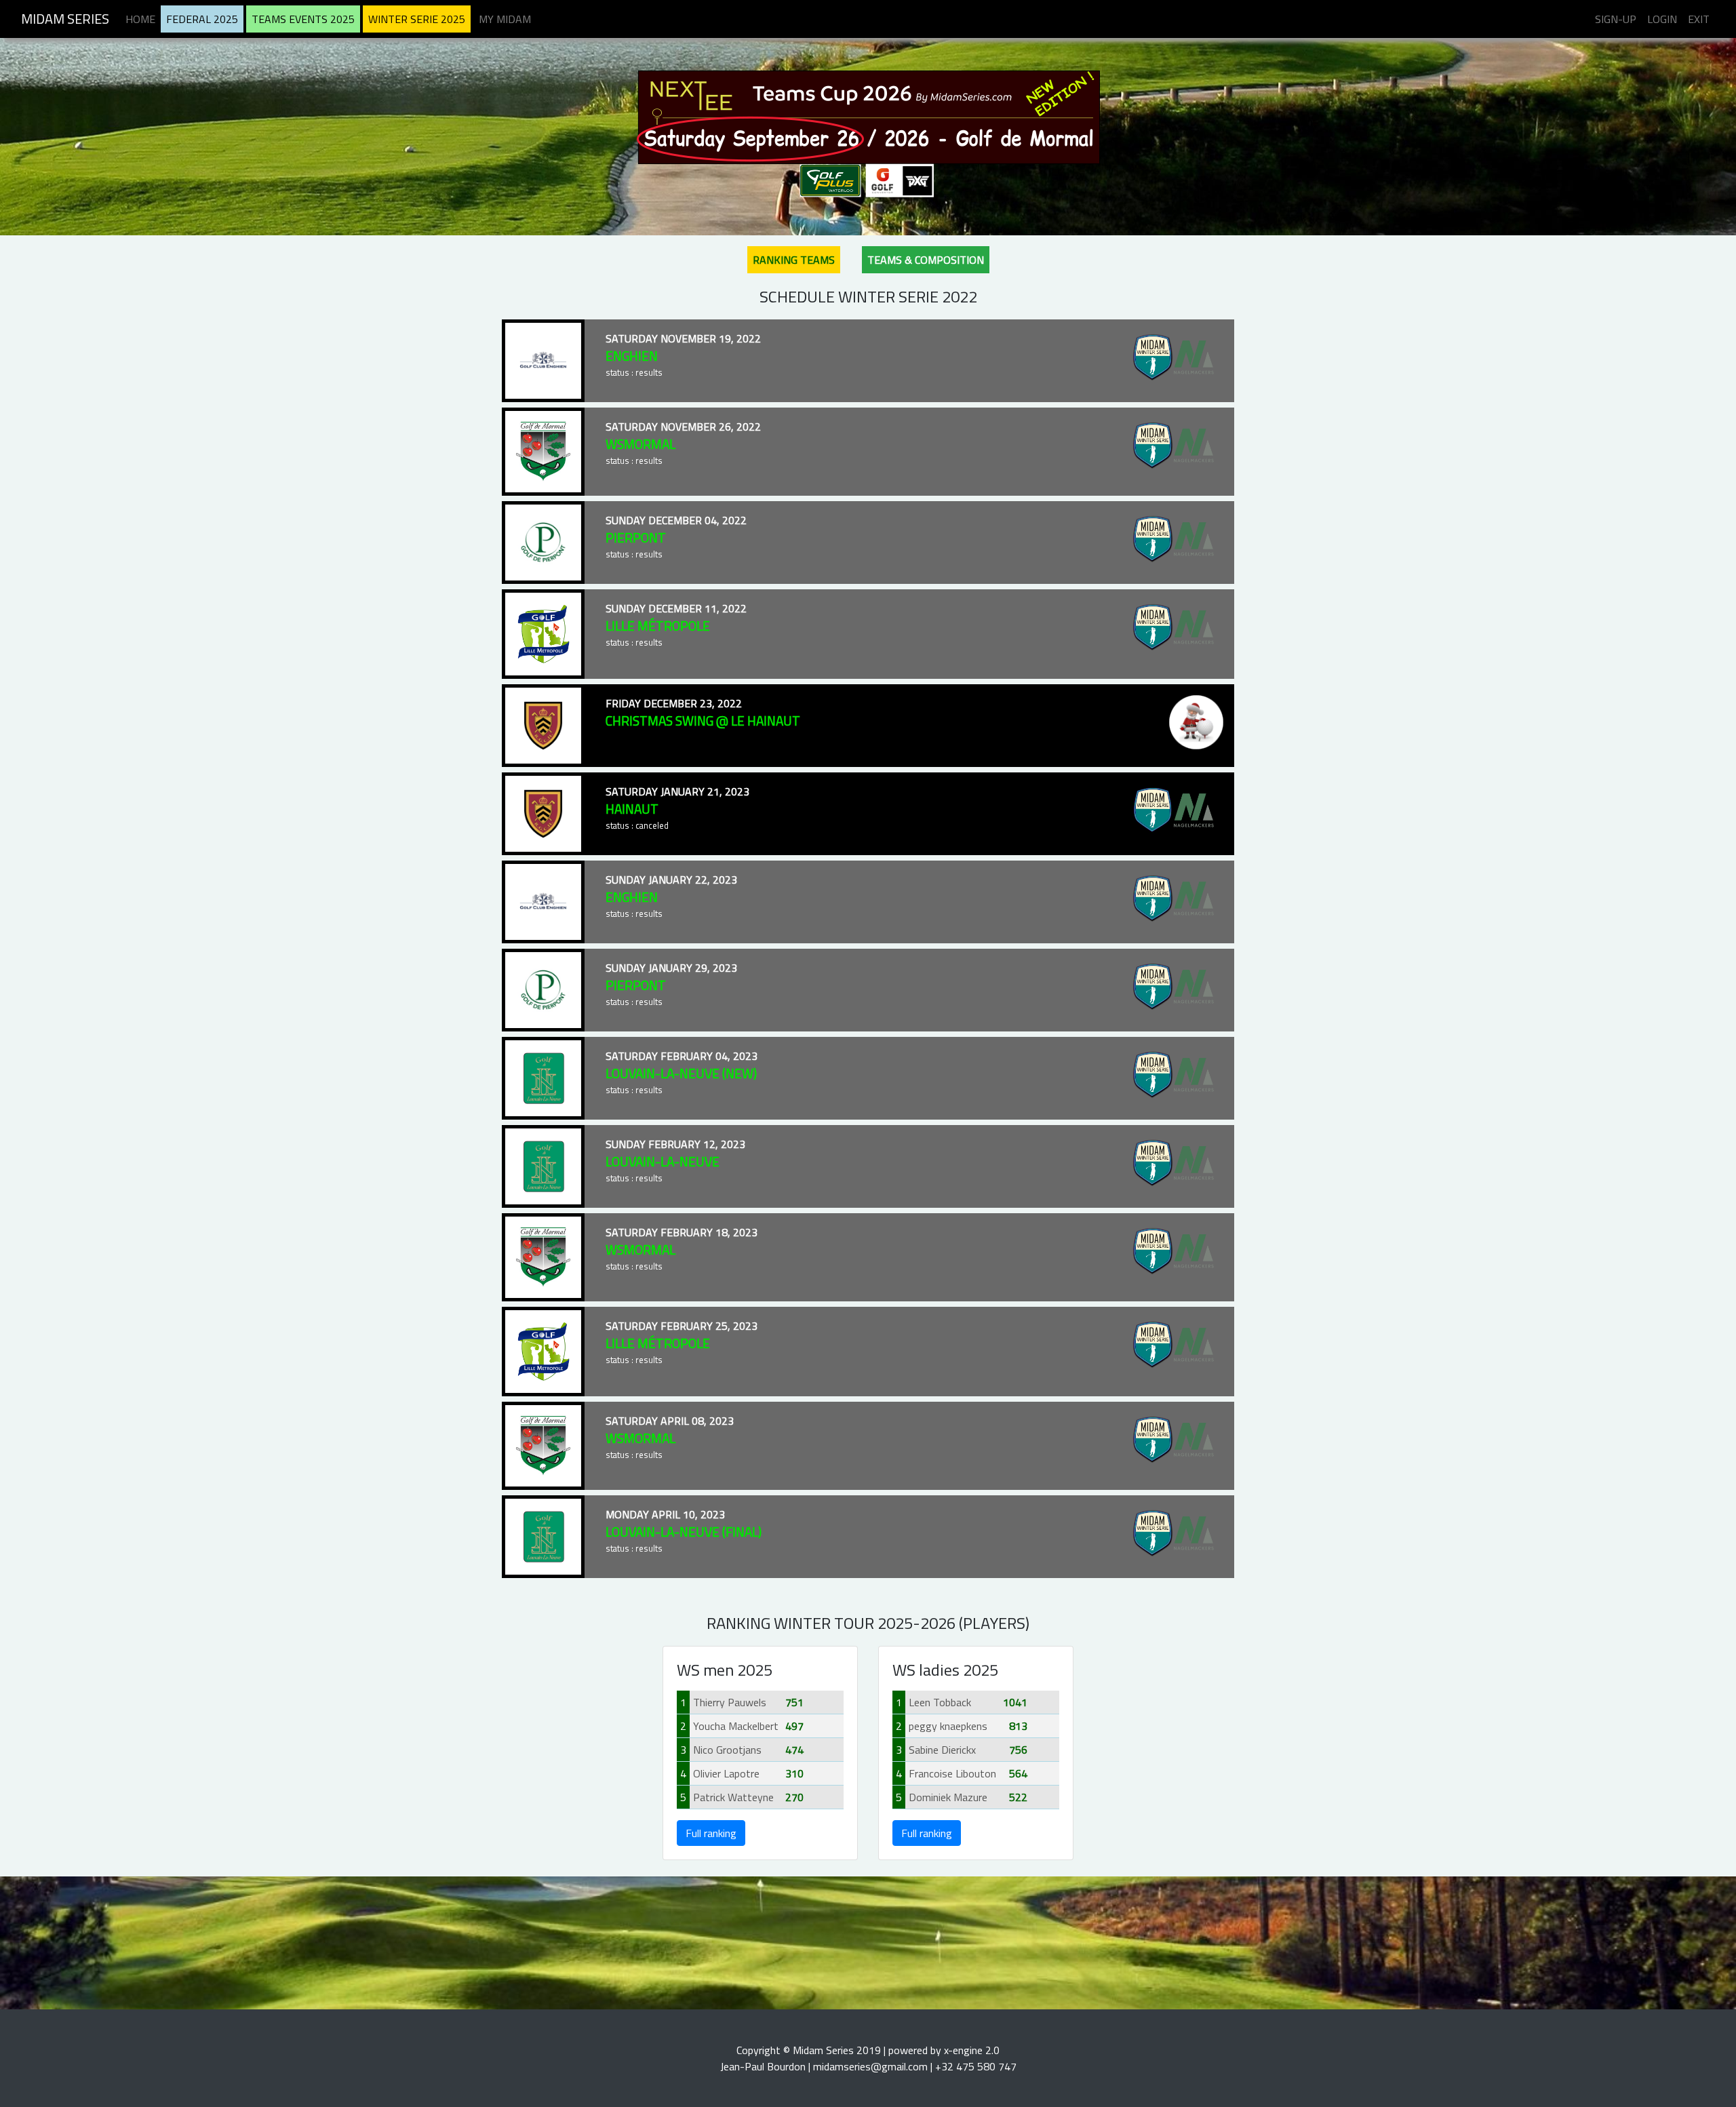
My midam (505, 19)
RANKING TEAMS (794, 260)
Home (140, 19)
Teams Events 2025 (303, 19)
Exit (1699, 19)
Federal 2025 (202, 19)
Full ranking (711, 1833)
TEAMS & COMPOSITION (926, 260)
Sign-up (1616, 19)
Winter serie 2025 (417, 19)
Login (1662, 19)
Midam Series (65, 19)
